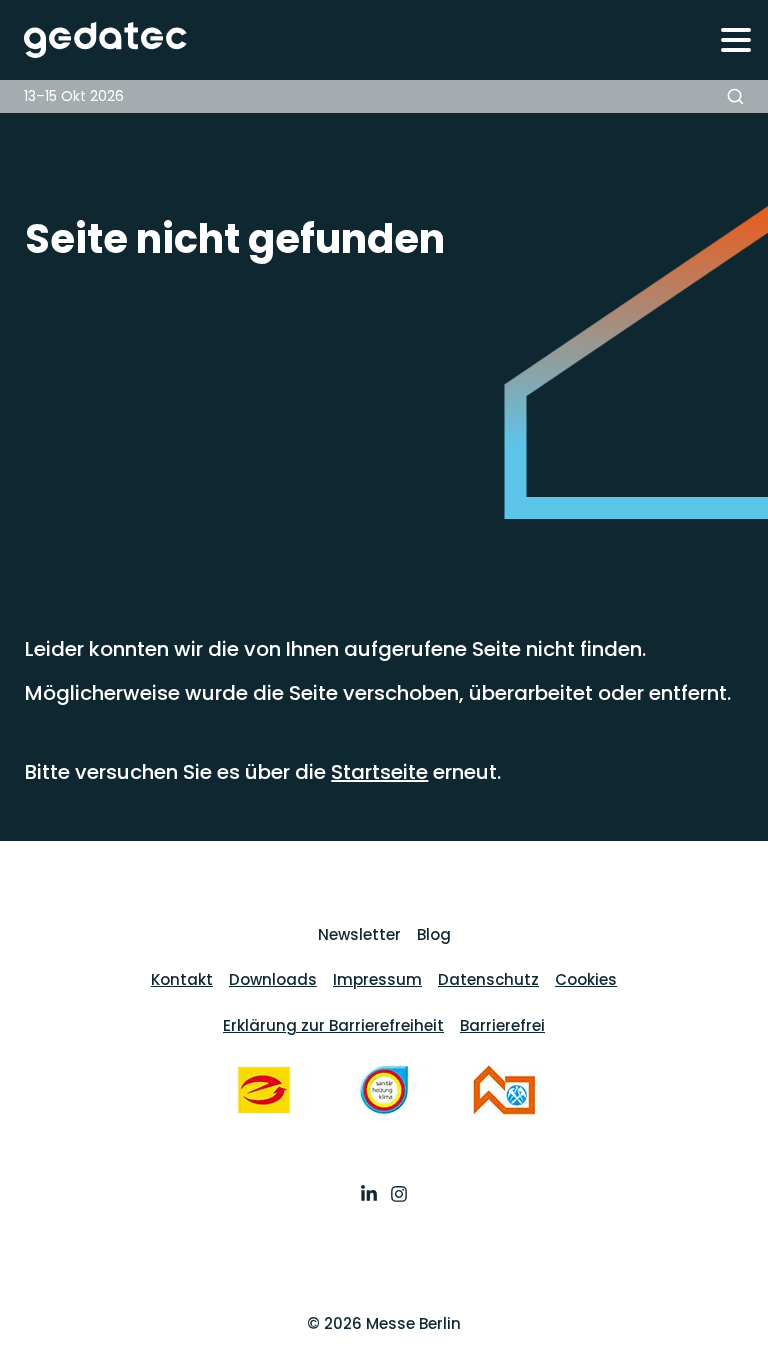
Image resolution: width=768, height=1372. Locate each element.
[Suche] (735, 96)
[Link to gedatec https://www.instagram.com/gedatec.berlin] (399, 1196)
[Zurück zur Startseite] (94, 40)
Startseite (379, 772)
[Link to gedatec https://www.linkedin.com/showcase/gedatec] (369, 1196)
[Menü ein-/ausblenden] (735, 39)
